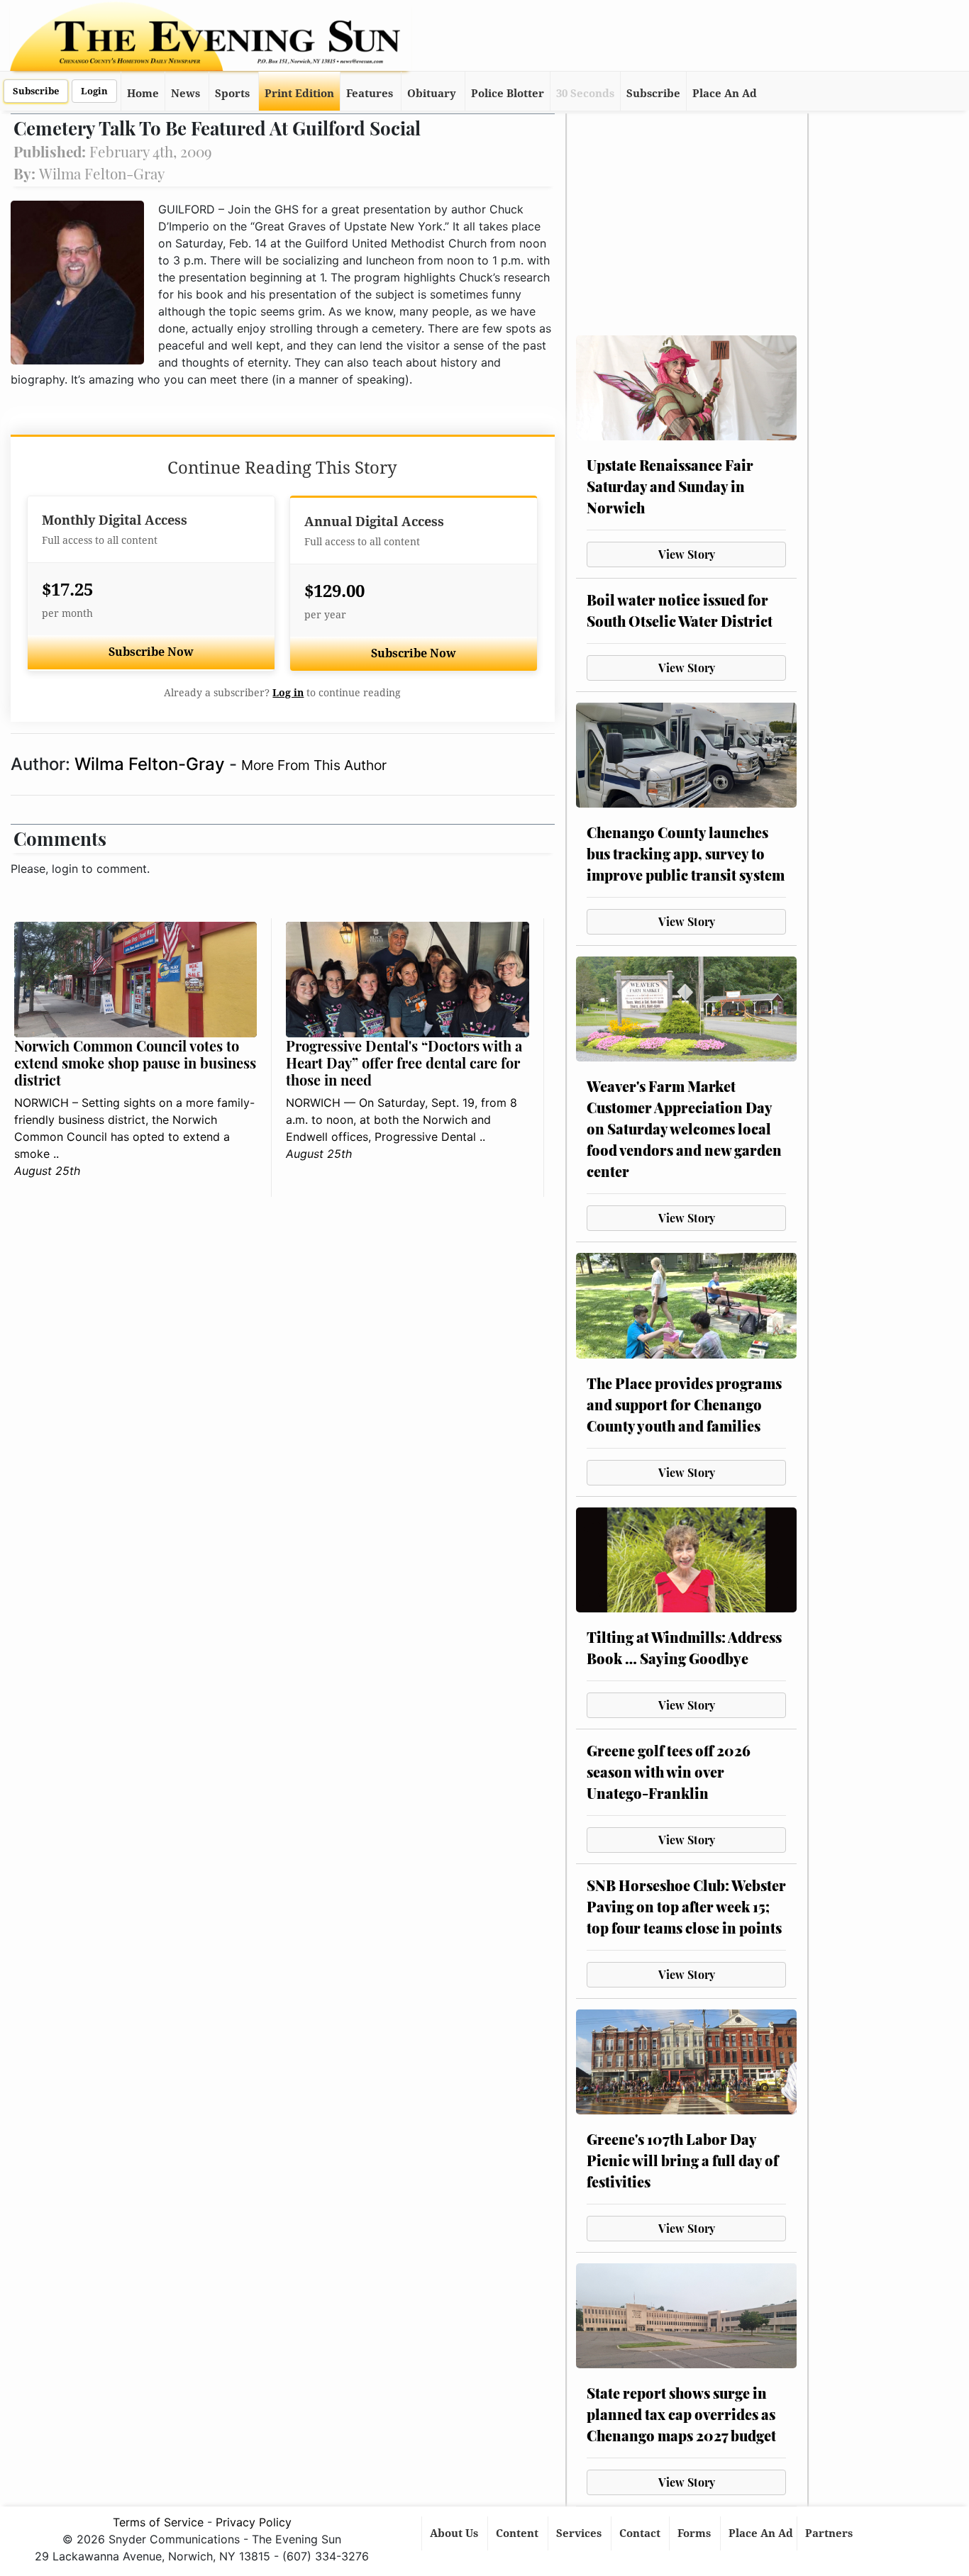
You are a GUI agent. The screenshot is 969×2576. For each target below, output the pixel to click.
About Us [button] (455, 2533)
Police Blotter (508, 94)
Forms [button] (696, 2533)
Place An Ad (725, 94)
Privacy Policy (254, 2522)
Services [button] (580, 2533)
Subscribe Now (151, 652)
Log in (288, 693)
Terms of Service (158, 2522)
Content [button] (519, 2533)
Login (94, 91)
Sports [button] (232, 94)
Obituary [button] (432, 94)
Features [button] (370, 94)
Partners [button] (830, 2533)
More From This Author (314, 765)
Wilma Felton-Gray (152, 764)
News (186, 94)
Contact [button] (641, 2533)
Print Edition (299, 94)
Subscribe (36, 91)
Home (143, 94)
